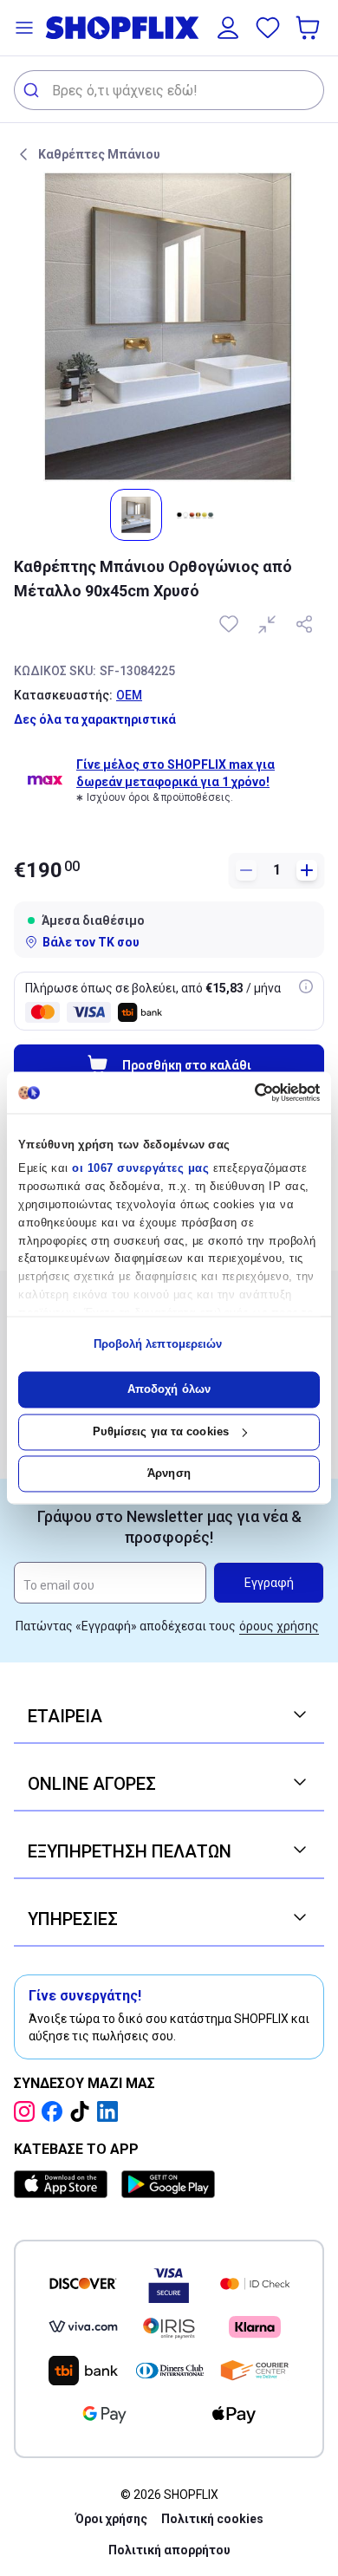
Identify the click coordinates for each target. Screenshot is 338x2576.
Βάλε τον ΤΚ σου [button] (91, 942)
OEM (129, 695)
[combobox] (169, 90)
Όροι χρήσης (111, 2519)
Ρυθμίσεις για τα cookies (161, 1431)
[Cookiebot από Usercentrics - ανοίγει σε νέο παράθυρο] (245, 1092)
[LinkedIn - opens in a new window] (111, 2111)
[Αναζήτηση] (33, 90)
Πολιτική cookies (212, 2519)
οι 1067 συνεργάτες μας (140, 1169)
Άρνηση (169, 1474)
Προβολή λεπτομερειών (158, 1344)
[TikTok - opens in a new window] (83, 2111)
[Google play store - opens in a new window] (168, 2184)
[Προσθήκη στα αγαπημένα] (231, 624)
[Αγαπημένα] (268, 28)
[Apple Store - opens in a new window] (64, 2184)
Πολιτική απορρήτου (169, 2550)
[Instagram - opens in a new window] (28, 2111)
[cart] (309, 28)
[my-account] (228, 28)
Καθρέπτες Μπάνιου (99, 154)
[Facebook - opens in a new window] (55, 2111)
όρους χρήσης (279, 1626)
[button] (24, 28)
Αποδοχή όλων (169, 1390)
